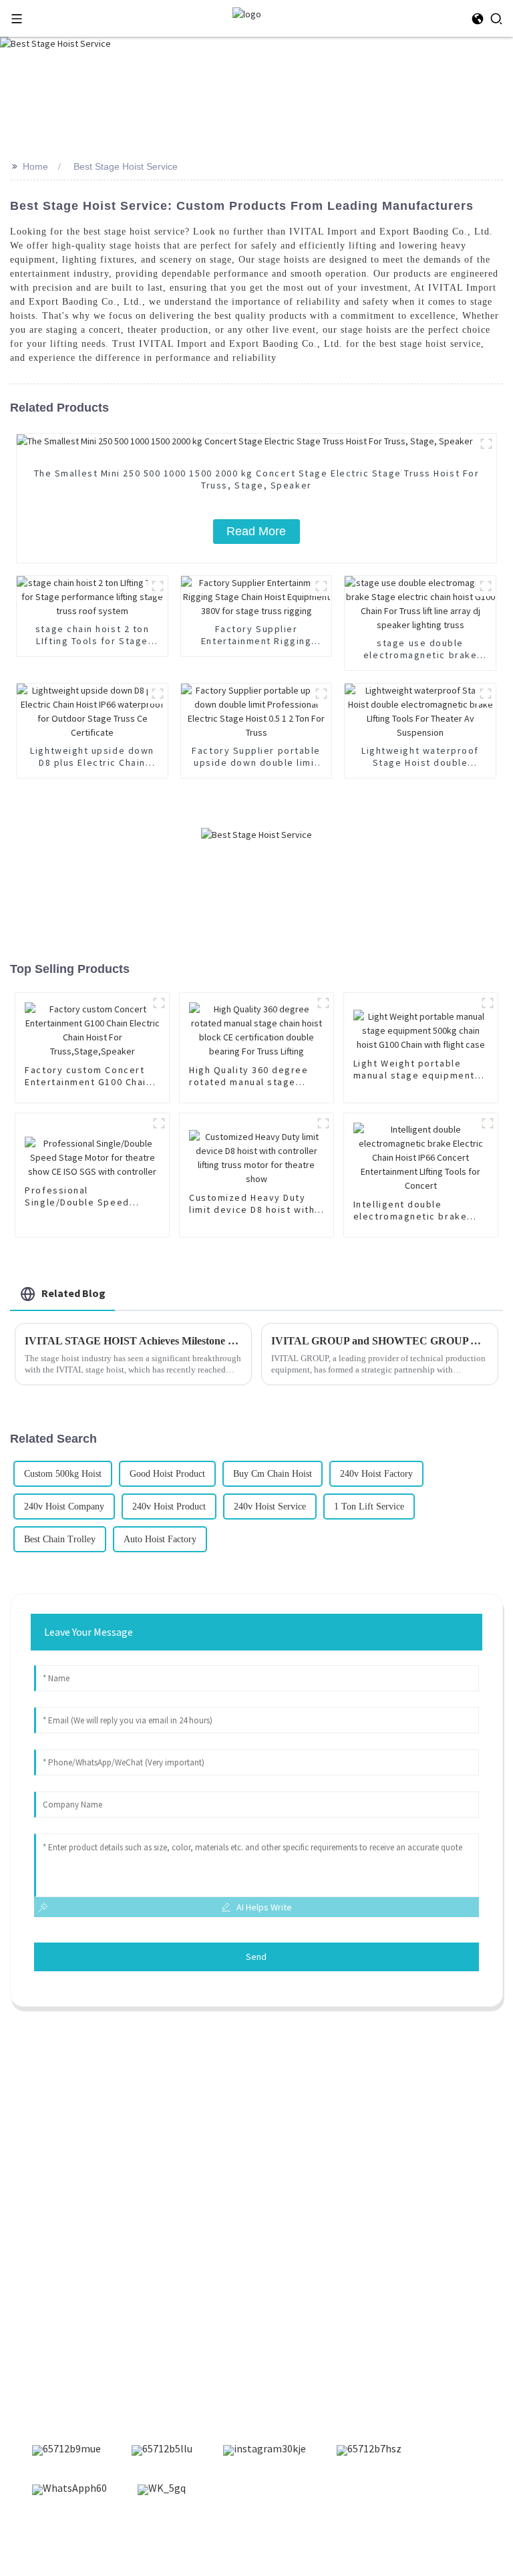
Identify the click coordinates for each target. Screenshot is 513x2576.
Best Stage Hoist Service (126, 166)
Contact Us (48, 2169)
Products (43, 2101)
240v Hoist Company (64, 1507)
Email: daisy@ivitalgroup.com (91, 2311)
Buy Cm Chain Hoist (273, 1474)
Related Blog (73, 1293)
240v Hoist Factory (376, 1474)
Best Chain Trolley (60, 1539)
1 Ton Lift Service (369, 1507)
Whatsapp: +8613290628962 (86, 2354)
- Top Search (371, 2535)
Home (35, 166)
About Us (43, 2146)
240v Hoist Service (270, 1507)
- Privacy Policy (436, 2535)
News (35, 2124)
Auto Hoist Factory (160, 1539)
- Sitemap (269, 2535)
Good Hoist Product (167, 1474)
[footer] (66, 2450)
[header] (247, 13)
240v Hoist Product (169, 1507)
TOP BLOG (317, 2535)
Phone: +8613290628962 (77, 2333)
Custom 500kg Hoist (63, 1474)
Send (256, 1957)
